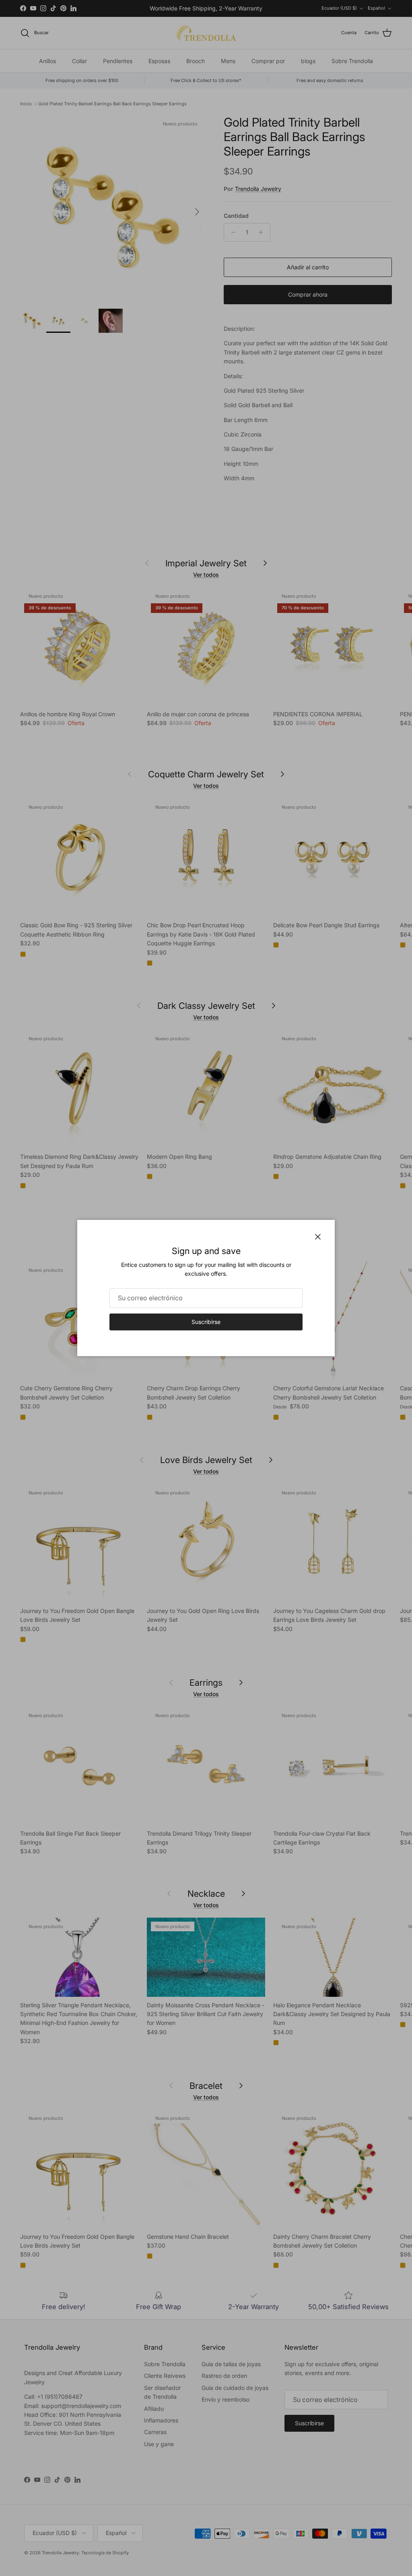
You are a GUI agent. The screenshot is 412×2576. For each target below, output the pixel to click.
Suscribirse (206, 1322)
